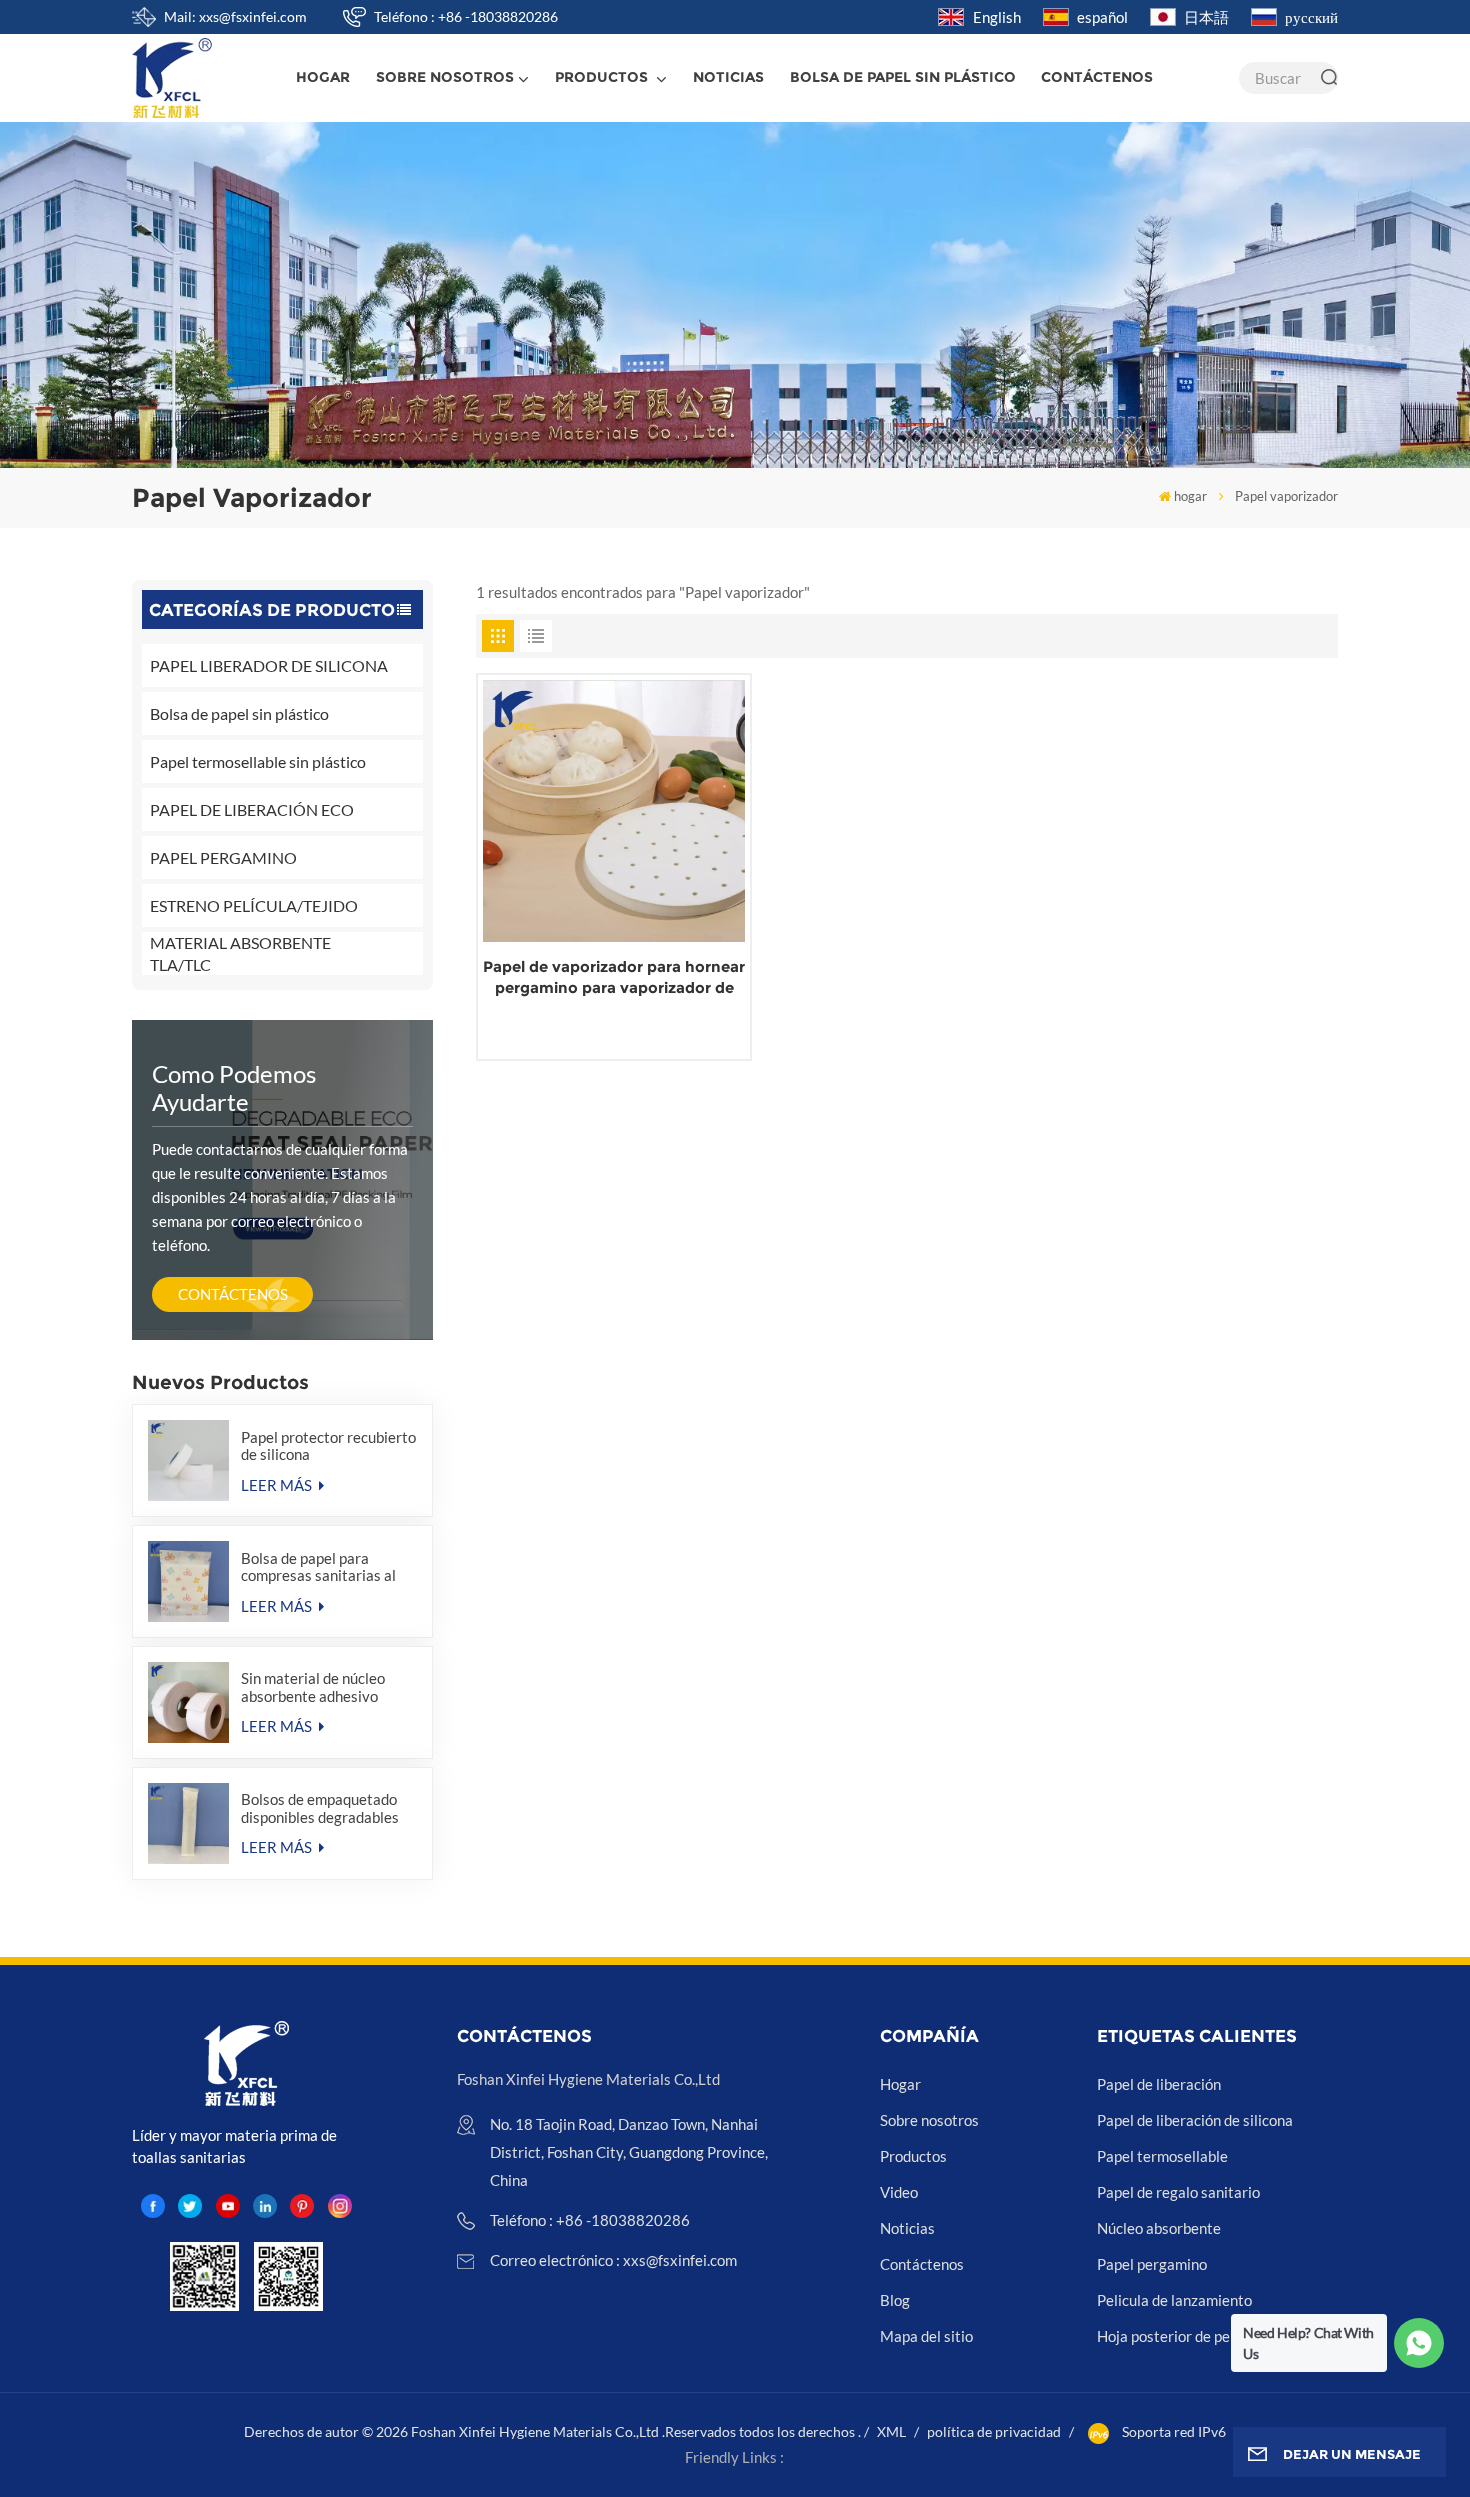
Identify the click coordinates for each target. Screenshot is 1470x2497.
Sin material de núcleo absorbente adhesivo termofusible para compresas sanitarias (313, 1687)
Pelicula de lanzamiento (1174, 2300)
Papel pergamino (1152, 2264)
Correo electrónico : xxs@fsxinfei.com (613, 2260)
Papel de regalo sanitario (1178, 2192)
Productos (603, 77)
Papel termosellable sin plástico (258, 761)
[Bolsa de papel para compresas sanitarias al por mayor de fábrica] (188, 1581)
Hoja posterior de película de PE (1201, 2336)
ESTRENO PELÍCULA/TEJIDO (254, 905)
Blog (895, 2300)
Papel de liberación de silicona (1195, 2120)
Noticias (728, 77)
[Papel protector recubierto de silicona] (188, 1460)
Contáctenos (1097, 77)
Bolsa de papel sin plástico (239, 713)
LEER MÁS (278, 1485)
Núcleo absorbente (1159, 2228)
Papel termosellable (1162, 2156)
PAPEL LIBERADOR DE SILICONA (269, 665)
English (997, 17)
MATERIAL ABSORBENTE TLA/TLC (240, 953)
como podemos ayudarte (234, 1087)
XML (891, 2431)
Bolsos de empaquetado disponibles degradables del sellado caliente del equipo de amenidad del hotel (320, 1808)
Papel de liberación (1159, 2084)
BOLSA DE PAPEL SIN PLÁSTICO (903, 77)
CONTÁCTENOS (233, 1294)
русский (1311, 17)
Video (899, 2192)
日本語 (1206, 17)
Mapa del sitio (926, 2336)
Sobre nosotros (445, 77)
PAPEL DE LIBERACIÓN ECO (252, 809)
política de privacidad (994, 2431)
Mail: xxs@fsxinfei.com (235, 16)
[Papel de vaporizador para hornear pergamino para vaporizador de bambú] (614, 811)
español (1102, 17)
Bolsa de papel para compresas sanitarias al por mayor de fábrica (318, 1567)
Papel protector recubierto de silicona (328, 1446)
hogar (323, 77)
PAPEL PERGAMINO (223, 857)
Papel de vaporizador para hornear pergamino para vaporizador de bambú (614, 977)
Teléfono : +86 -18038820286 (466, 16)
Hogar (900, 2084)
